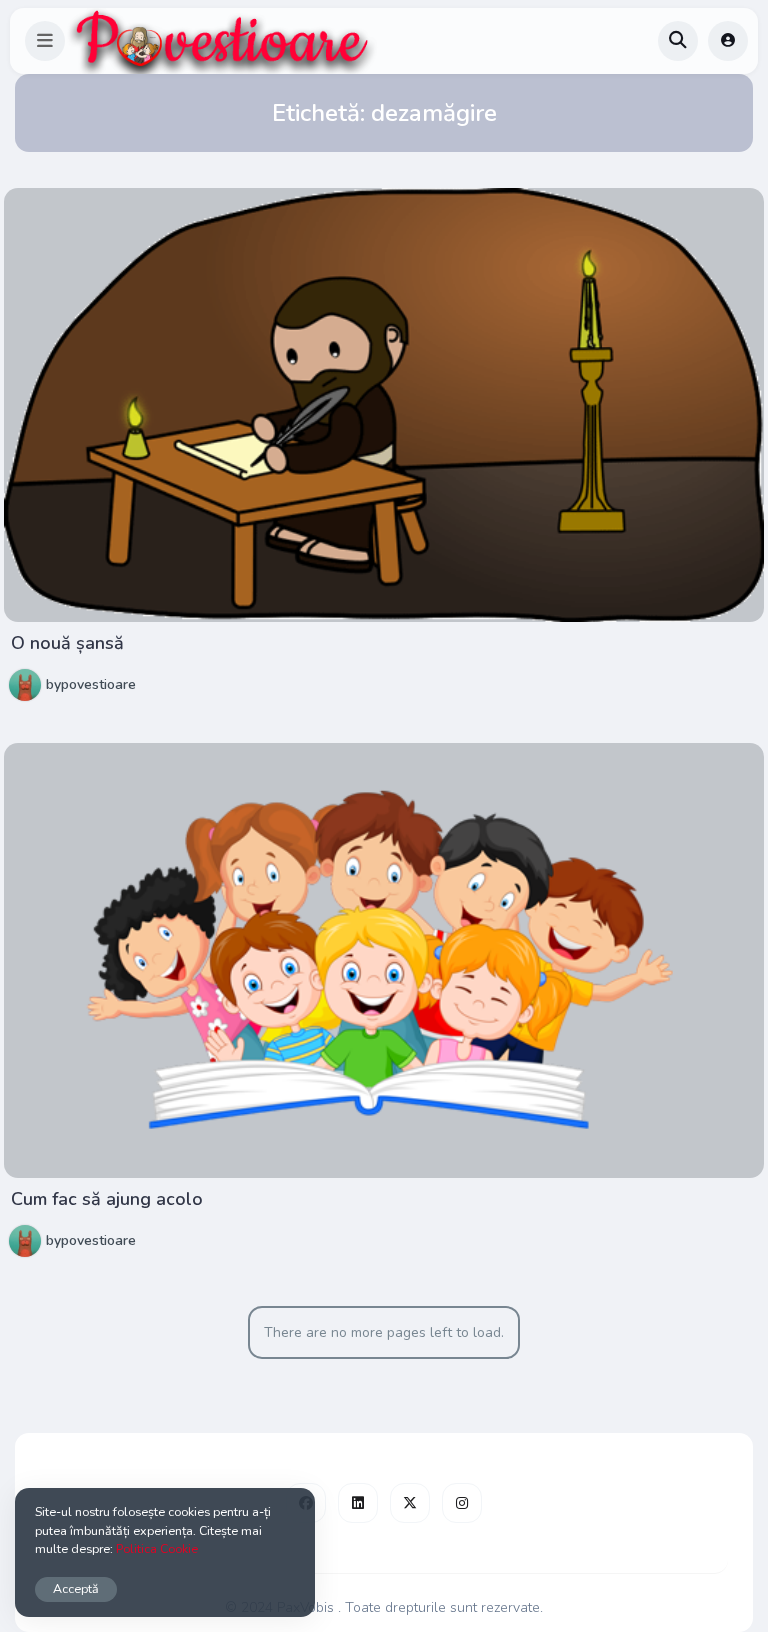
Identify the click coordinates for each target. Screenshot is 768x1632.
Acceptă (76, 1588)
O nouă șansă (67, 643)
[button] (45, 41)
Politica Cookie (157, 1548)
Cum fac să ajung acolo (107, 1199)
